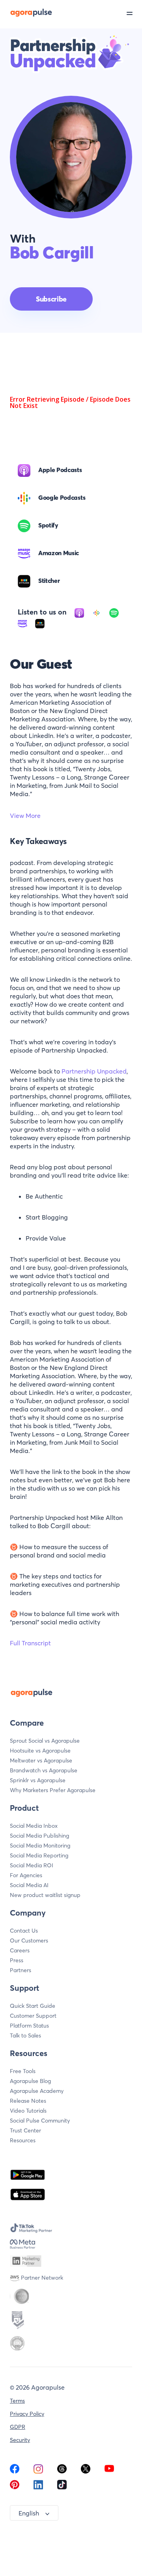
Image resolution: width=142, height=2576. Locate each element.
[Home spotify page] (114, 612)
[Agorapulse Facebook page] (15, 2471)
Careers (20, 1950)
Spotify (48, 525)
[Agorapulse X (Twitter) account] (86, 2471)
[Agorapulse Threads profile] (62, 2471)
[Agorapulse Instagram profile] (38, 2471)
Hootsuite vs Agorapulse (40, 1751)
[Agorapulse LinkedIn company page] (38, 2487)
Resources (23, 2140)
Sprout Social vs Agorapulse (45, 1741)
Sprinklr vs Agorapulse (38, 1780)
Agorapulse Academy (37, 2091)
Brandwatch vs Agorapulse (44, 1770)
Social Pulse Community (40, 2121)
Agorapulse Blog (30, 2081)
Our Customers (29, 1941)
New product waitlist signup (45, 1895)
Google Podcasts (62, 497)
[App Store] (28, 2195)
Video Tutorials (28, 2111)
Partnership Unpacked (94, 1071)
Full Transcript (30, 1643)
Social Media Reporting (39, 1855)
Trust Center (25, 2130)
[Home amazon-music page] (23, 622)
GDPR (18, 2427)
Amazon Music (59, 553)
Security (20, 2440)
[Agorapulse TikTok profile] (62, 2487)
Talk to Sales (25, 2035)
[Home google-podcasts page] (97, 612)
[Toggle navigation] (134, 13)
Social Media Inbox (34, 1826)
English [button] (29, 2513)
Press (17, 1960)
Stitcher (49, 580)
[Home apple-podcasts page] (80, 612)
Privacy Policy (27, 2414)
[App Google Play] (28, 2175)
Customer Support (33, 2016)
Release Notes (28, 2101)
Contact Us (24, 1931)
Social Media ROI (32, 1865)
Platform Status (29, 2026)
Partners (21, 1970)
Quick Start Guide (33, 2006)
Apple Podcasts (60, 470)
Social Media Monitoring (40, 1846)
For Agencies (26, 1875)
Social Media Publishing (39, 1836)
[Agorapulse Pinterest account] (15, 2487)
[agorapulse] (26, 12)
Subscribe (51, 299)
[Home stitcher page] (40, 622)
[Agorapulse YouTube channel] (109, 2471)
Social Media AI (29, 1885)
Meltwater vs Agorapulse (41, 1760)
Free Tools (23, 2071)
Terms (17, 2401)
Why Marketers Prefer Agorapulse (53, 1790)
